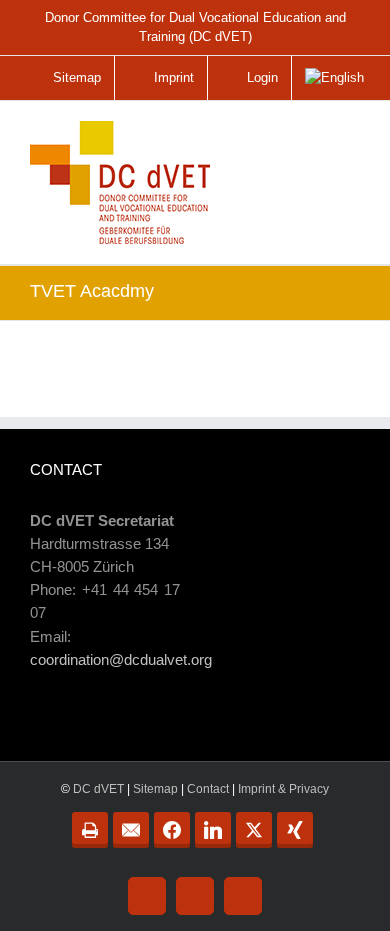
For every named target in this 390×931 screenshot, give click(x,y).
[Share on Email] (131, 830)
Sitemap (155, 789)
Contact (208, 789)
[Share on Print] (90, 830)
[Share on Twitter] (254, 830)
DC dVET (98, 789)
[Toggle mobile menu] (346, 143)
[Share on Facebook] (172, 830)
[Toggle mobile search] (304, 135)
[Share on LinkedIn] (213, 830)
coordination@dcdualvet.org (121, 659)
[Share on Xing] (295, 830)
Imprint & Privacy (283, 789)
